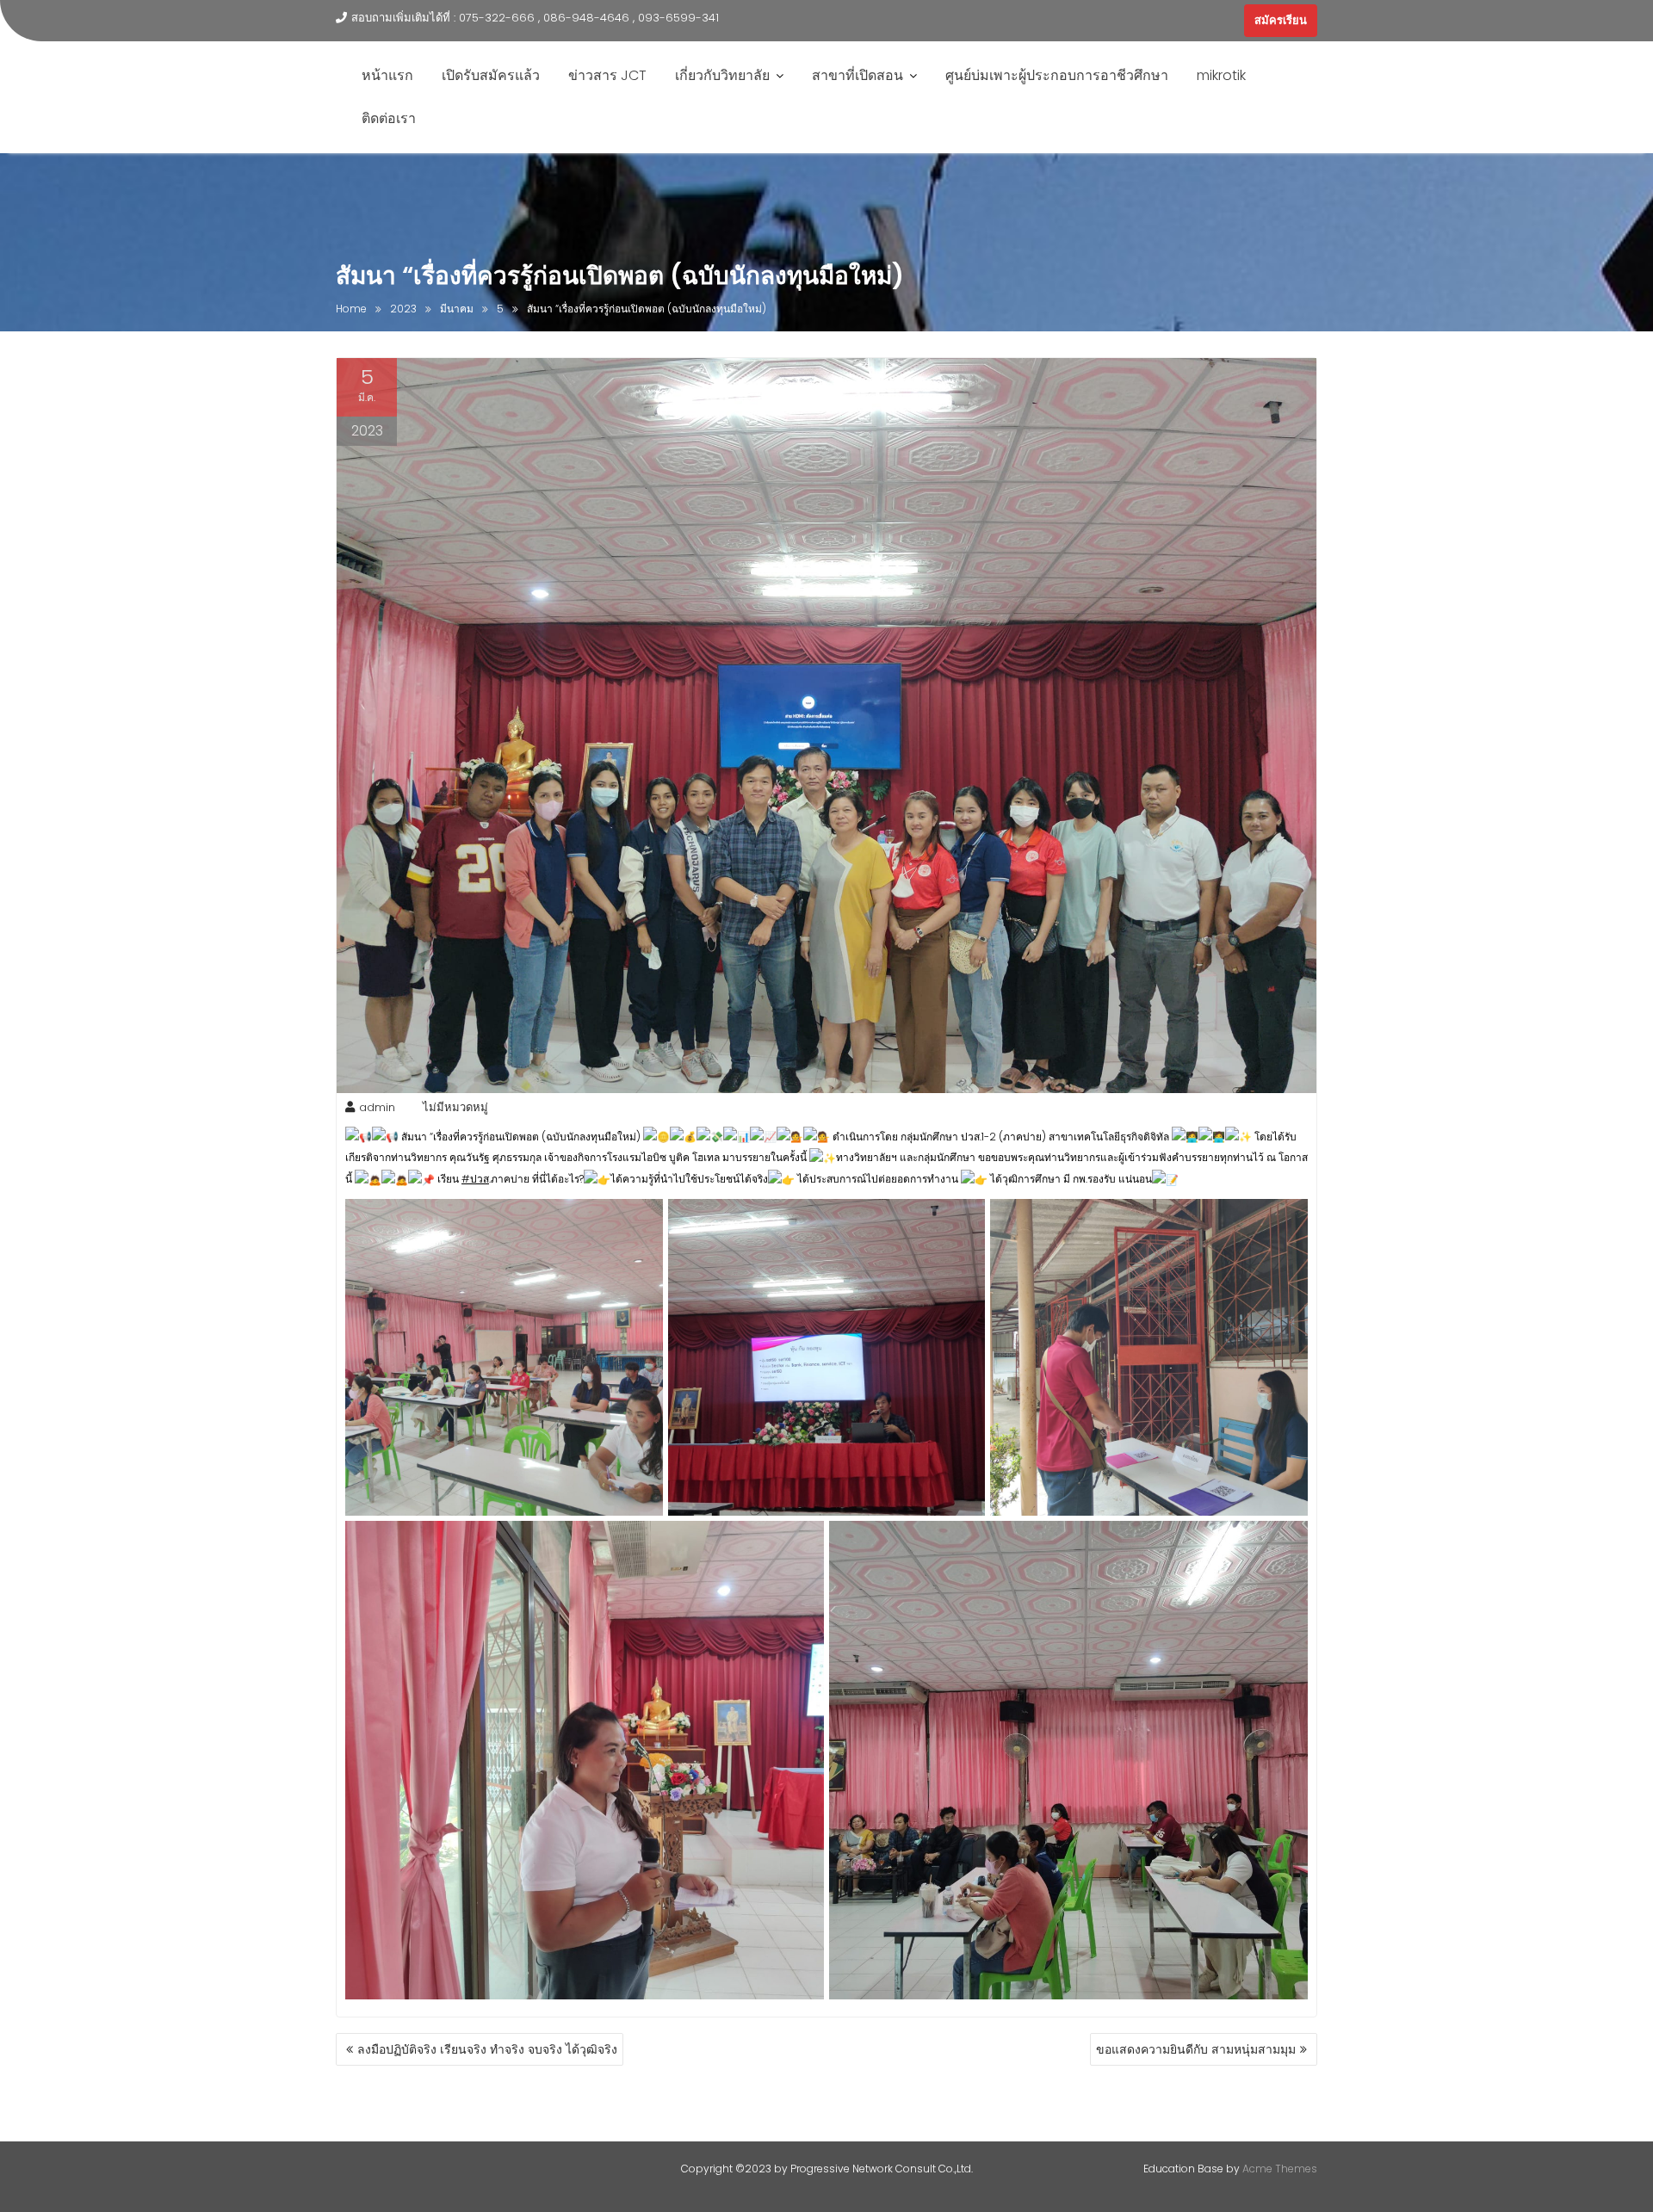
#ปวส (475, 1179)
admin (377, 1107)
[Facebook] (1165, 21)
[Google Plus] (1227, 21)
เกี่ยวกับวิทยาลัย (722, 75)
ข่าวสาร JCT (607, 75)
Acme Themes (1280, 2169)
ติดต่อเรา (389, 118)
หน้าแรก (387, 75)
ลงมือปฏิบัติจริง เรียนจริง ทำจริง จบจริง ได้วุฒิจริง (487, 2049)
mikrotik (1221, 75)
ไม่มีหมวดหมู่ (455, 1107)
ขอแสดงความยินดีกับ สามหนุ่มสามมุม (1196, 2049)
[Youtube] (1196, 21)
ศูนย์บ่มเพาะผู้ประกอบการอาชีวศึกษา (1057, 75)
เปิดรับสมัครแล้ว (491, 75)
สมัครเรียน (1281, 20)
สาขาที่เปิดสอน (857, 75)
